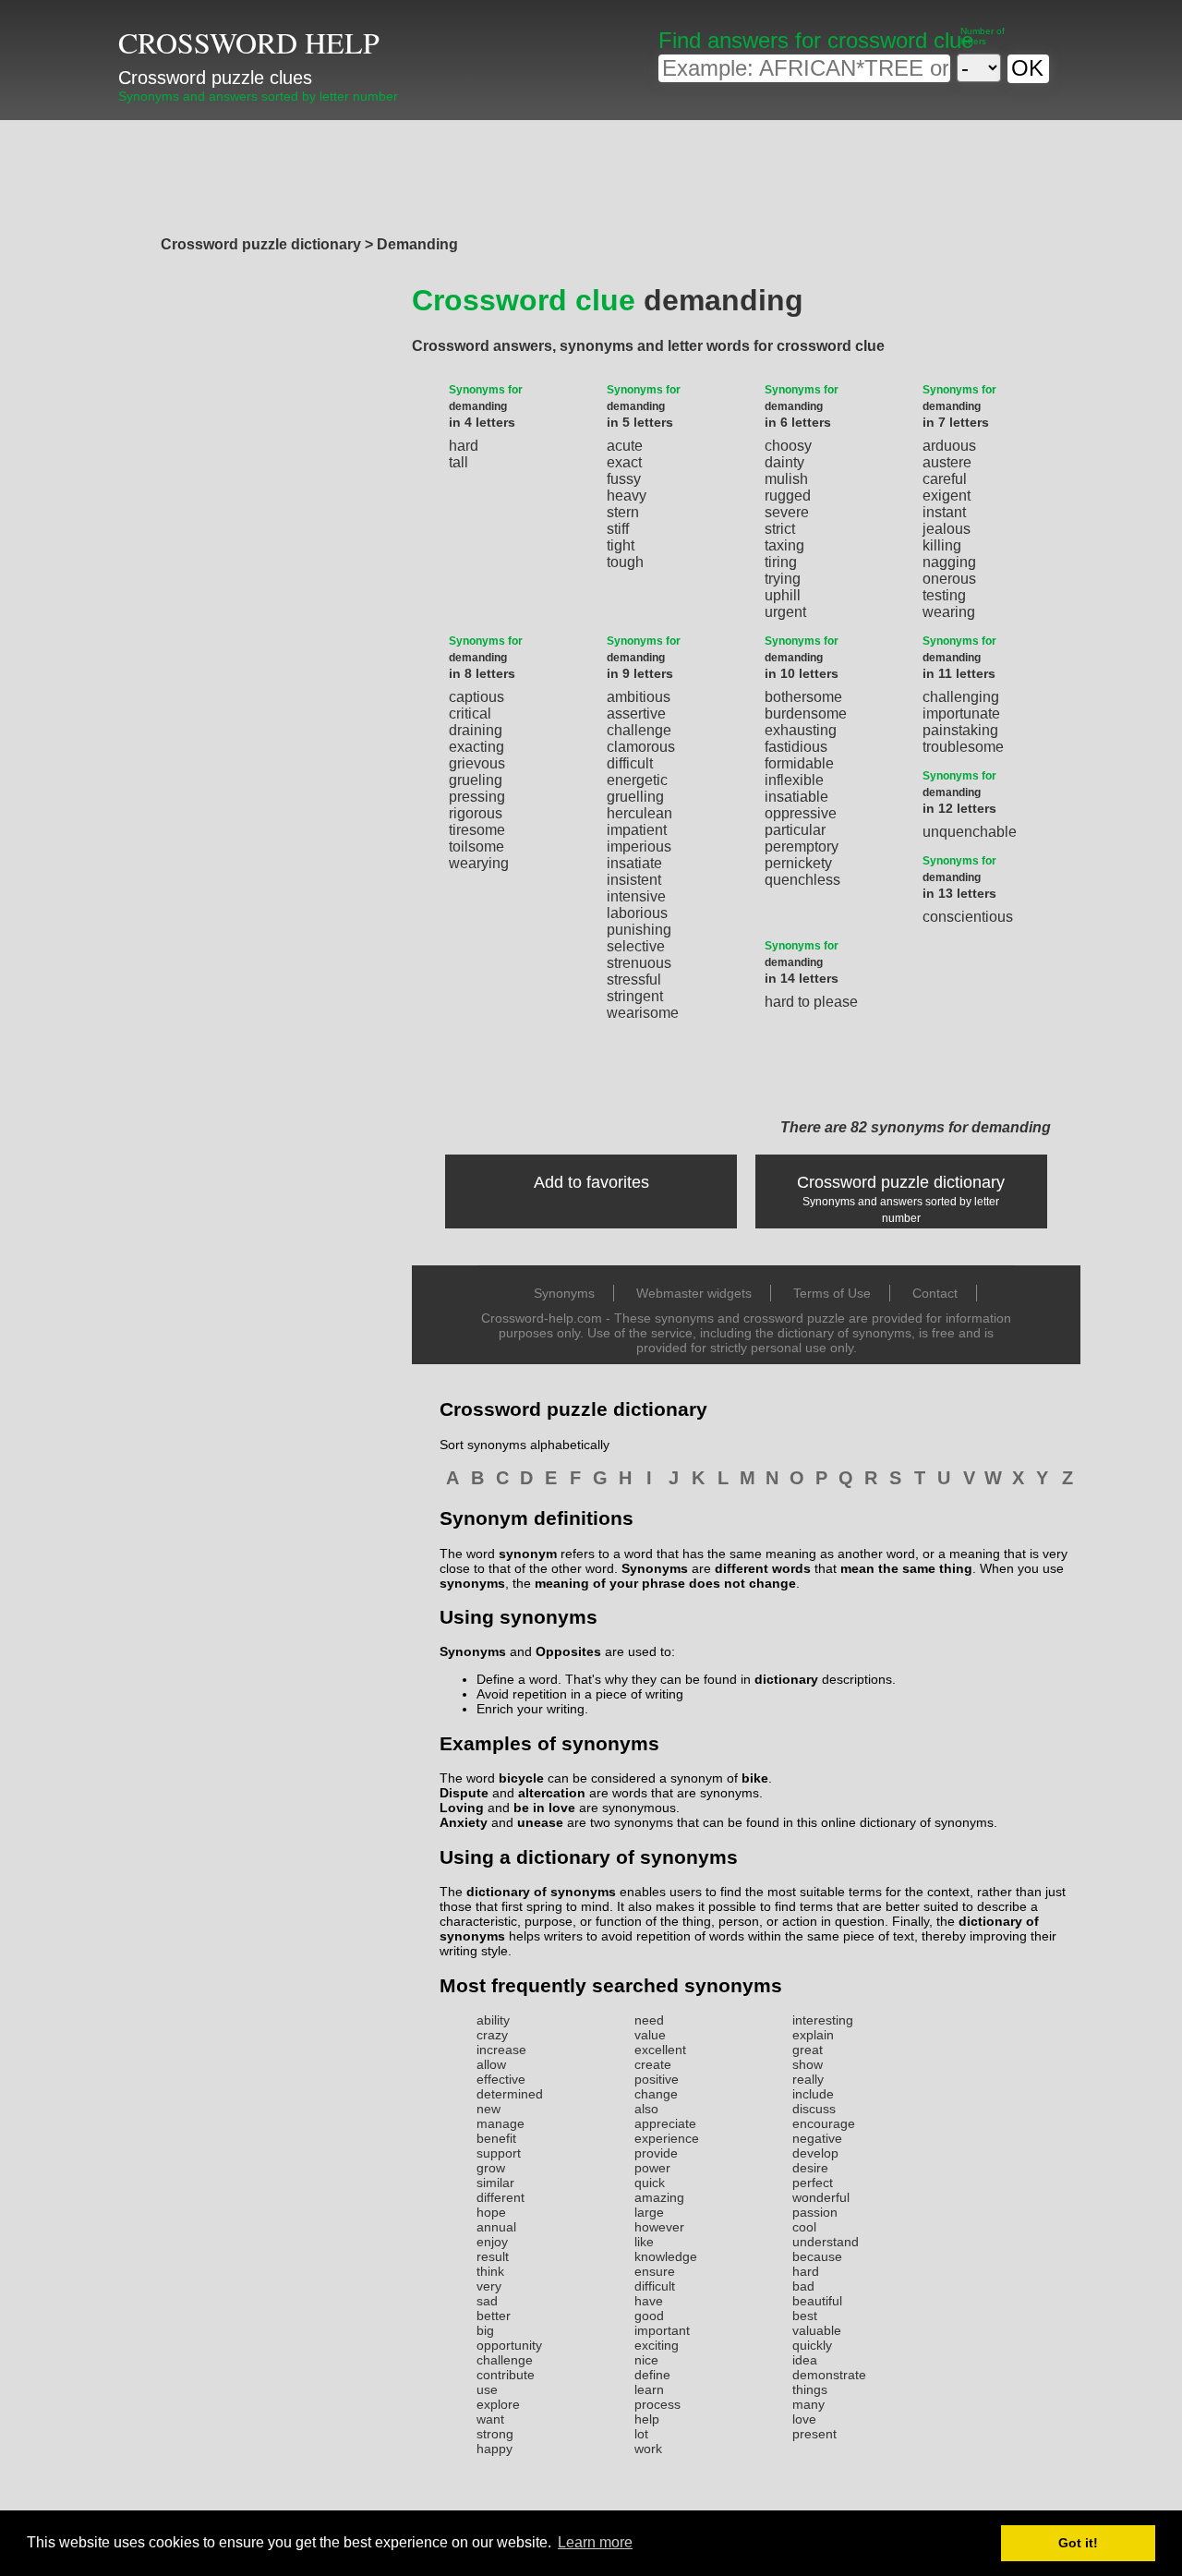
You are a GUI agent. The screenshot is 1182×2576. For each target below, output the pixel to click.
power (652, 2168)
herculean (639, 813)
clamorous (641, 747)
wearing (949, 612)
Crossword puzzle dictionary (901, 1182)
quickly (812, 2345)
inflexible (794, 780)
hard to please (811, 1002)
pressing (477, 797)
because (817, 2256)
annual (496, 2227)
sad (487, 2301)
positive (657, 2079)
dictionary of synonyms (541, 1892)
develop (815, 2153)
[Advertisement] (591, 173)
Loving (462, 1808)
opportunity (509, 2345)
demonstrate (829, 2375)
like (644, 2242)
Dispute (464, 1793)
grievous (477, 763)
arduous (949, 446)
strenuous (639, 963)
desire (810, 2168)
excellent (660, 2050)
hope (491, 2212)
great (808, 2050)
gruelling (635, 797)
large (649, 2212)
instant (944, 512)
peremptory (802, 847)
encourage (824, 2123)
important (662, 2330)
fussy (624, 479)
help (647, 2419)
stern (623, 512)
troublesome (963, 747)
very (489, 2286)
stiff (618, 529)
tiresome (477, 830)
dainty (784, 462)
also (646, 2109)
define (652, 2375)
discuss (814, 2109)
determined (510, 2094)
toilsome (476, 847)
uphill (783, 595)
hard (464, 446)
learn (649, 2389)
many (808, 2404)
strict (780, 529)
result (493, 2256)
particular (795, 830)
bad (803, 2286)
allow (491, 2064)
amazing (659, 2197)
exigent (947, 496)
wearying (479, 863)
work (648, 2449)
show (808, 2064)
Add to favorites (591, 1182)
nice (646, 2360)
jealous (947, 529)
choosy (788, 446)
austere (947, 462)
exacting (476, 747)
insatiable (796, 797)
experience (667, 2138)
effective (501, 2079)
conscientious (968, 917)
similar (495, 2183)
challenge (639, 730)
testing (944, 595)
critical (470, 714)
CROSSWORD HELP (249, 42)
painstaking (960, 730)
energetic (637, 780)
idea (805, 2360)
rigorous (476, 813)
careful (945, 479)
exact (624, 462)
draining (476, 730)
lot (641, 2434)
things (810, 2389)
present (814, 2434)
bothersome (803, 697)
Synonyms (564, 1293)
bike (755, 1778)
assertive (636, 714)
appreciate (665, 2123)
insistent (634, 880)
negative (817, 2138)
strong (495, 2434)
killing (942, 545)
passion (815, 2212)
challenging (961, 697)
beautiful (817, 2301)
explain (813, 2035)
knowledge (666, 2256)
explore (498, 2404)
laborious (637, 913)
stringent (635, 996)
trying (783, 579)
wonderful (821, 2197)
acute (625, 446)
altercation (552, 1793)
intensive (636, 896)
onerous (949, 579)
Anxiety (464, 1822)
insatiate (634, 863)
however (659, 2227)
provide (656, 2153)
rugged (788, 496)
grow (491, 2168)
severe (787, 512)
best (805, 2316)
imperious (639, 847)
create (653, 2064)
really (808, 2079)
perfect (813, 2183)
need (649, 2020)
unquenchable (970, 832)
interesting (823, 2020)
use (487, 2389)
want (490, 2419)
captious (476, 697)
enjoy (492, 2242)
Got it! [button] (1078, 2543)
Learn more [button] (595, 2542)
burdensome (806, 714)
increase (501, 2050)
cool (804, 2227)
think (490, 2271)
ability (493, 2020)
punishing (639, 930)
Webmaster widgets (694, 1293)
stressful (634, 980)
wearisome (643, 1013)
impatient (637, 830)
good (649, 2316)
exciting (657, 2345)
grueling (476, 780)
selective (636, 946)
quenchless (802, 880)
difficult (630, 763)
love (804, 2419)
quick (650, 2183)
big (485, 2330)
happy (495, 2449)
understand (826, 2242)
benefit (496, 2138)
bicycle (521, 1778)
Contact (935, 1293)
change (656, 2094)
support (499, 2153)
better (494, 2316)
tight (621, 545)
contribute (506, 2375)
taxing (784, 545)
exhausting (801, 730)
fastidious (796, 747)
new (488, 2109)
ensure (655, 2271)
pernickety (798, 863)
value (650, 2035)
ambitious (639, 697)
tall (458, 462)
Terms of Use (832, 1293)
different (501, 2197)
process (657, 2404)
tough (625, 562)
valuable (817, 2330)
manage (501, 2123)
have (649, 2301)
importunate (961, 714)
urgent (785, 612)
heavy (627, 496)
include (813, 2094)
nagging (949, 562)
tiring (781, 562)
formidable (799, 763)
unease (540, 1822)
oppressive (801, 813)
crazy (492, 2035)
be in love (544, 1808)
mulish (786, 479)
